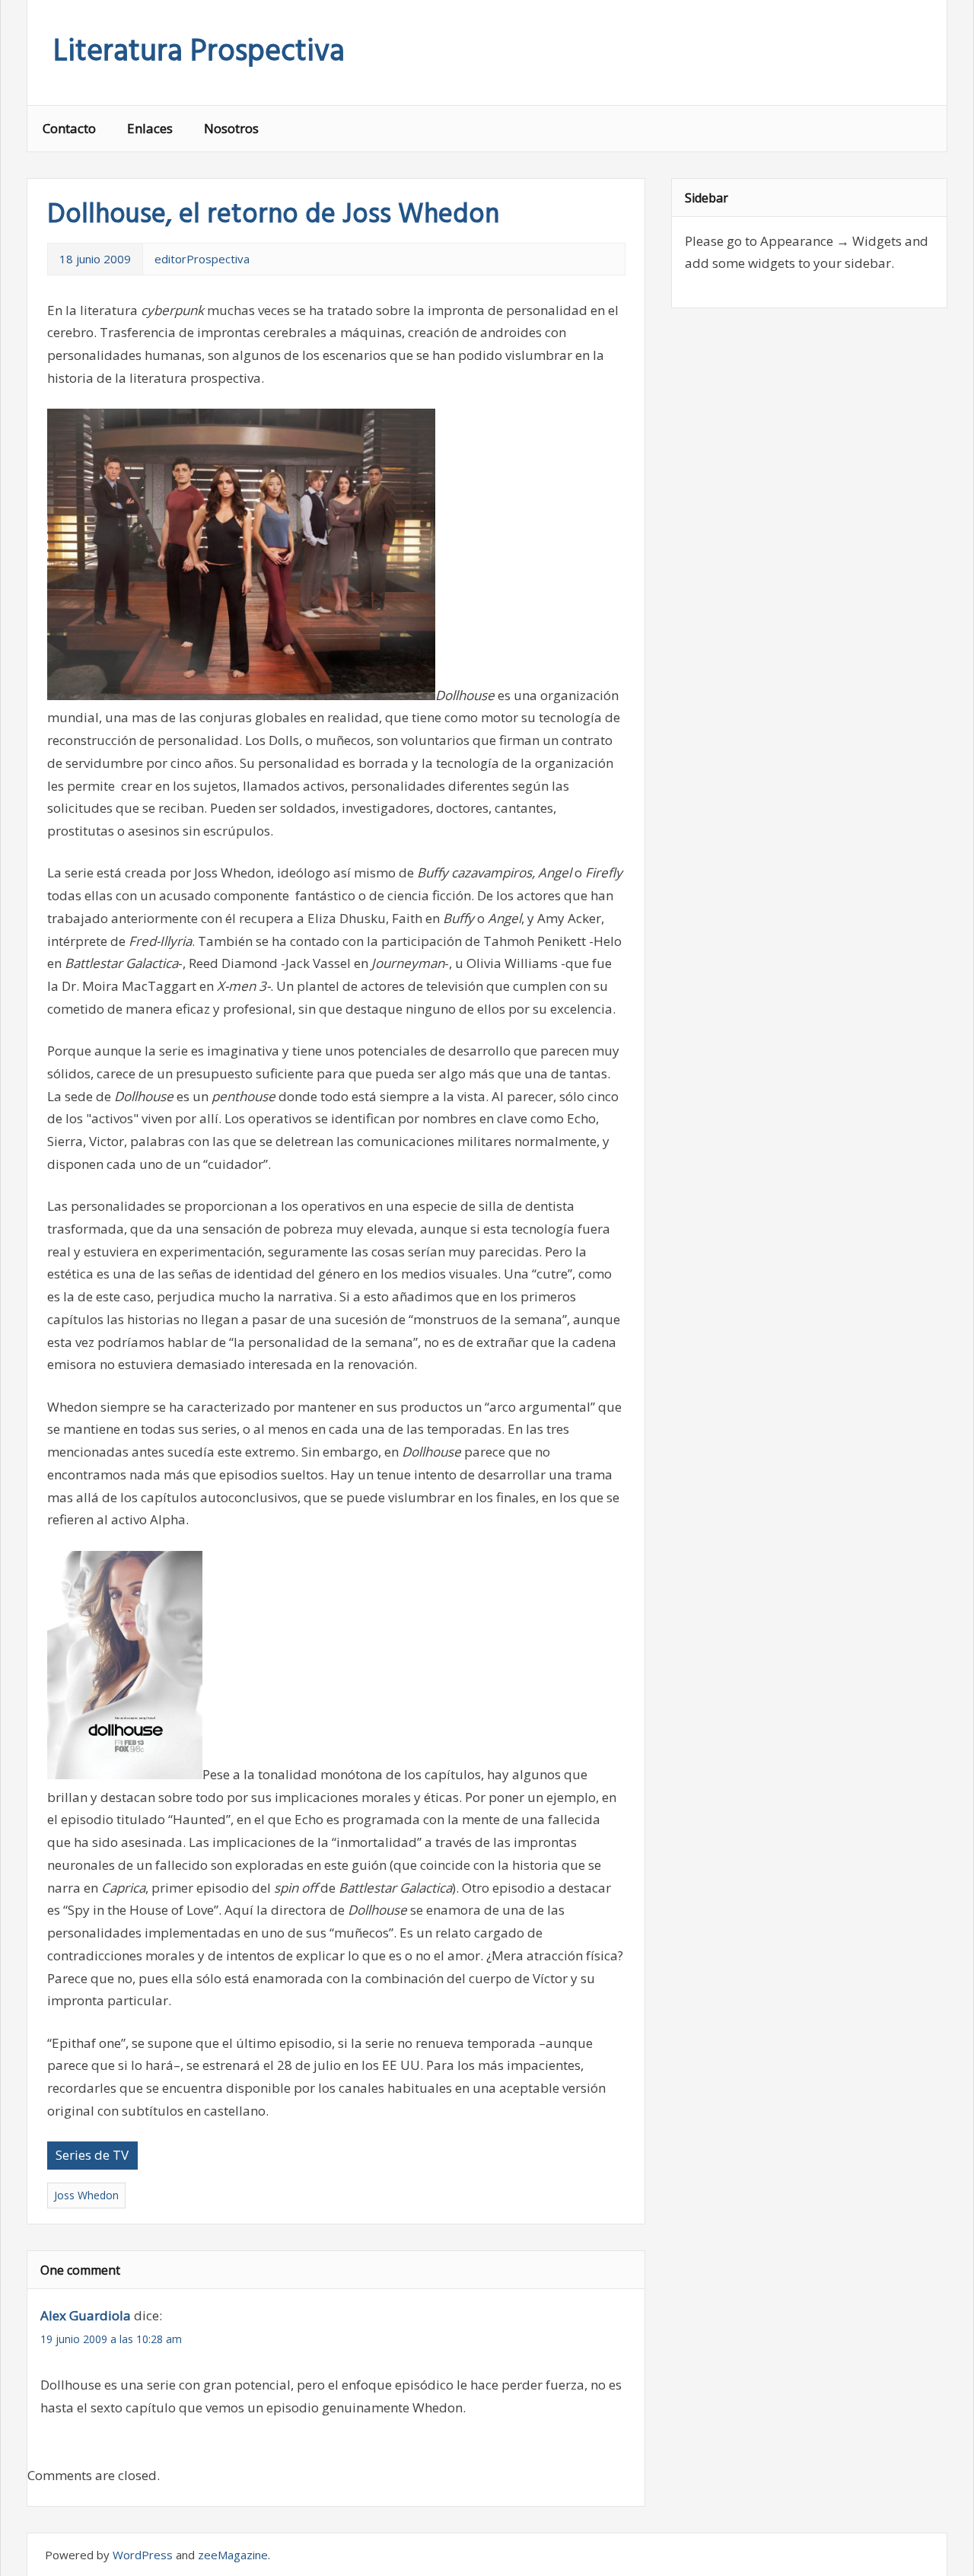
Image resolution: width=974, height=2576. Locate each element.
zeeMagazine (233, 2555)
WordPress (143, 2555)
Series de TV (92, 2155)
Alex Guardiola (86, 2315)
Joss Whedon (86, 2195)
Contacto (69, 128)
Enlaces (150, 128)
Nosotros (231, 128)
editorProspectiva (202, 259)
